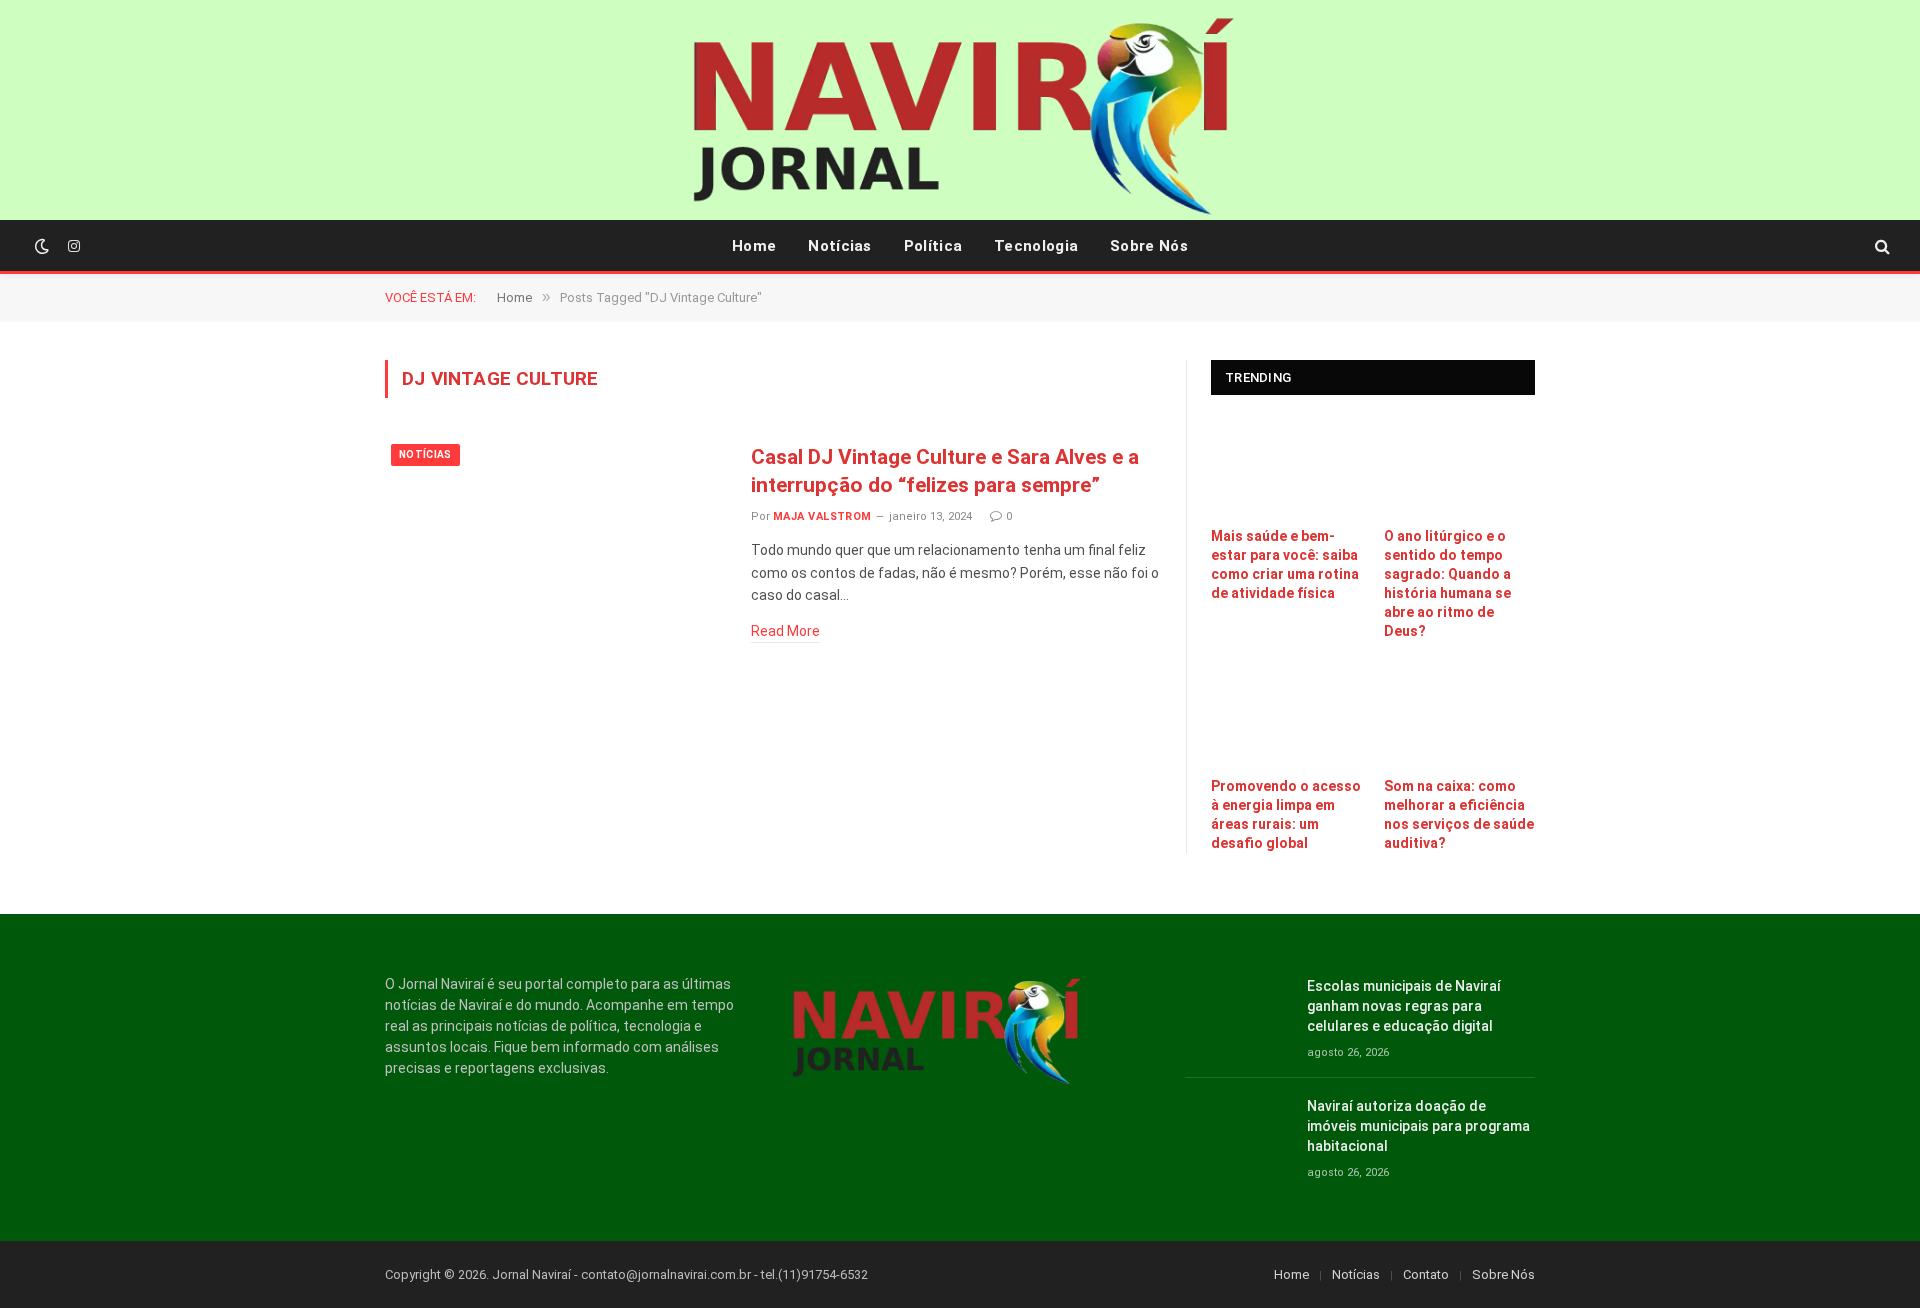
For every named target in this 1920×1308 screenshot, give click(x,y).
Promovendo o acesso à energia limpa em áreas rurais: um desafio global (1286, 814)
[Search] (1880, 246)
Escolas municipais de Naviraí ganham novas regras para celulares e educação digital (1404, 1006)
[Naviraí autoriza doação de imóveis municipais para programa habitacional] (1237, 1128)
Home (754, 246)
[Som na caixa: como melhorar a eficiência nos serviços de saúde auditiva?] (1459, 716)
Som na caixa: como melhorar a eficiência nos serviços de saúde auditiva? (1459, 814)
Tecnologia (1036, 246)
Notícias (839, 246)
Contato (1426, 1274)
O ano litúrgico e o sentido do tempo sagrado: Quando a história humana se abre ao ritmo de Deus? (1447, 583)
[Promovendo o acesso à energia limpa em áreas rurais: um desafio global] (1286, 716)
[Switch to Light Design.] (42, 246)
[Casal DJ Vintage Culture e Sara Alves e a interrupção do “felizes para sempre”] (555, 546)
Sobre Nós (1149, 246)
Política (933, 246)
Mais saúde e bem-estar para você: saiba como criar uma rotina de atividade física (1285, 564)
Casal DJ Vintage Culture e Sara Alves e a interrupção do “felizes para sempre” (945, 471)
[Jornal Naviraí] (960, 120)
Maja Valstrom (822, 516)
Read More (785, 631)
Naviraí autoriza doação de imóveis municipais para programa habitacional (1418, 1126)
